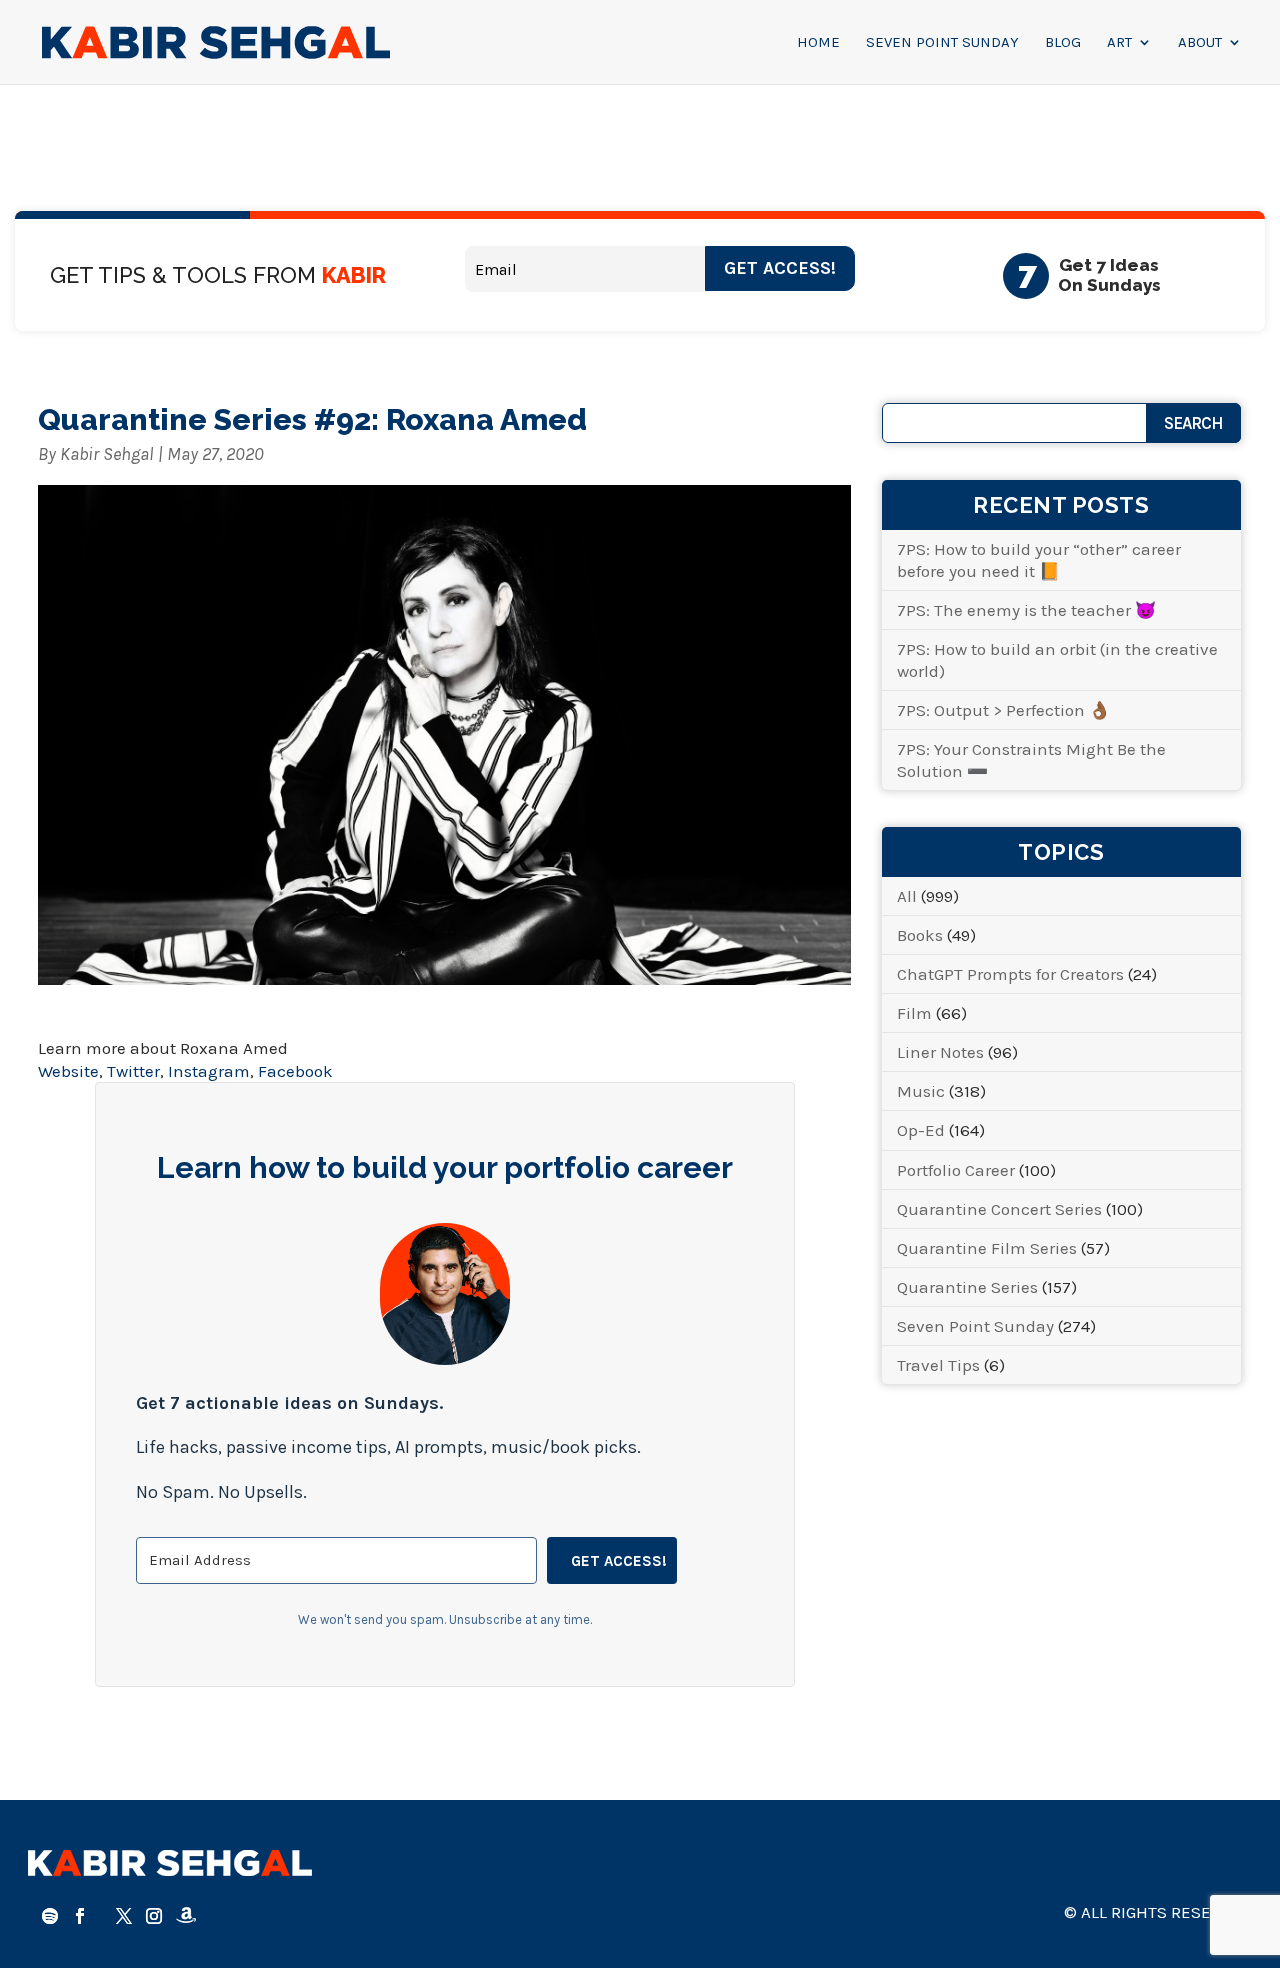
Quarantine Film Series (987, 1248)
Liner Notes (940, 1052)
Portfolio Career (956, 1170)
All (907, 896)
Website (68, 1071)
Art (1119, 43)
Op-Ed (921, 1130)
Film (914, 1013)
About (1200, 43)
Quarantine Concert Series (999, 1209)
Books (920, 935)
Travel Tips (938, 1365)
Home (818, 43)
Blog (1063, 43)
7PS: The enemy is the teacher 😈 (1026, 610)
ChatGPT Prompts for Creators (1010, 974)
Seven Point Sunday (942, 43)
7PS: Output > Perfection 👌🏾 (1003, 710)
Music (921, 1091)
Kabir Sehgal (107, 454)
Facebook (295, 1071)
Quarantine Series (967, 1287)
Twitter (133, 1071)
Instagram (209, 1071)
